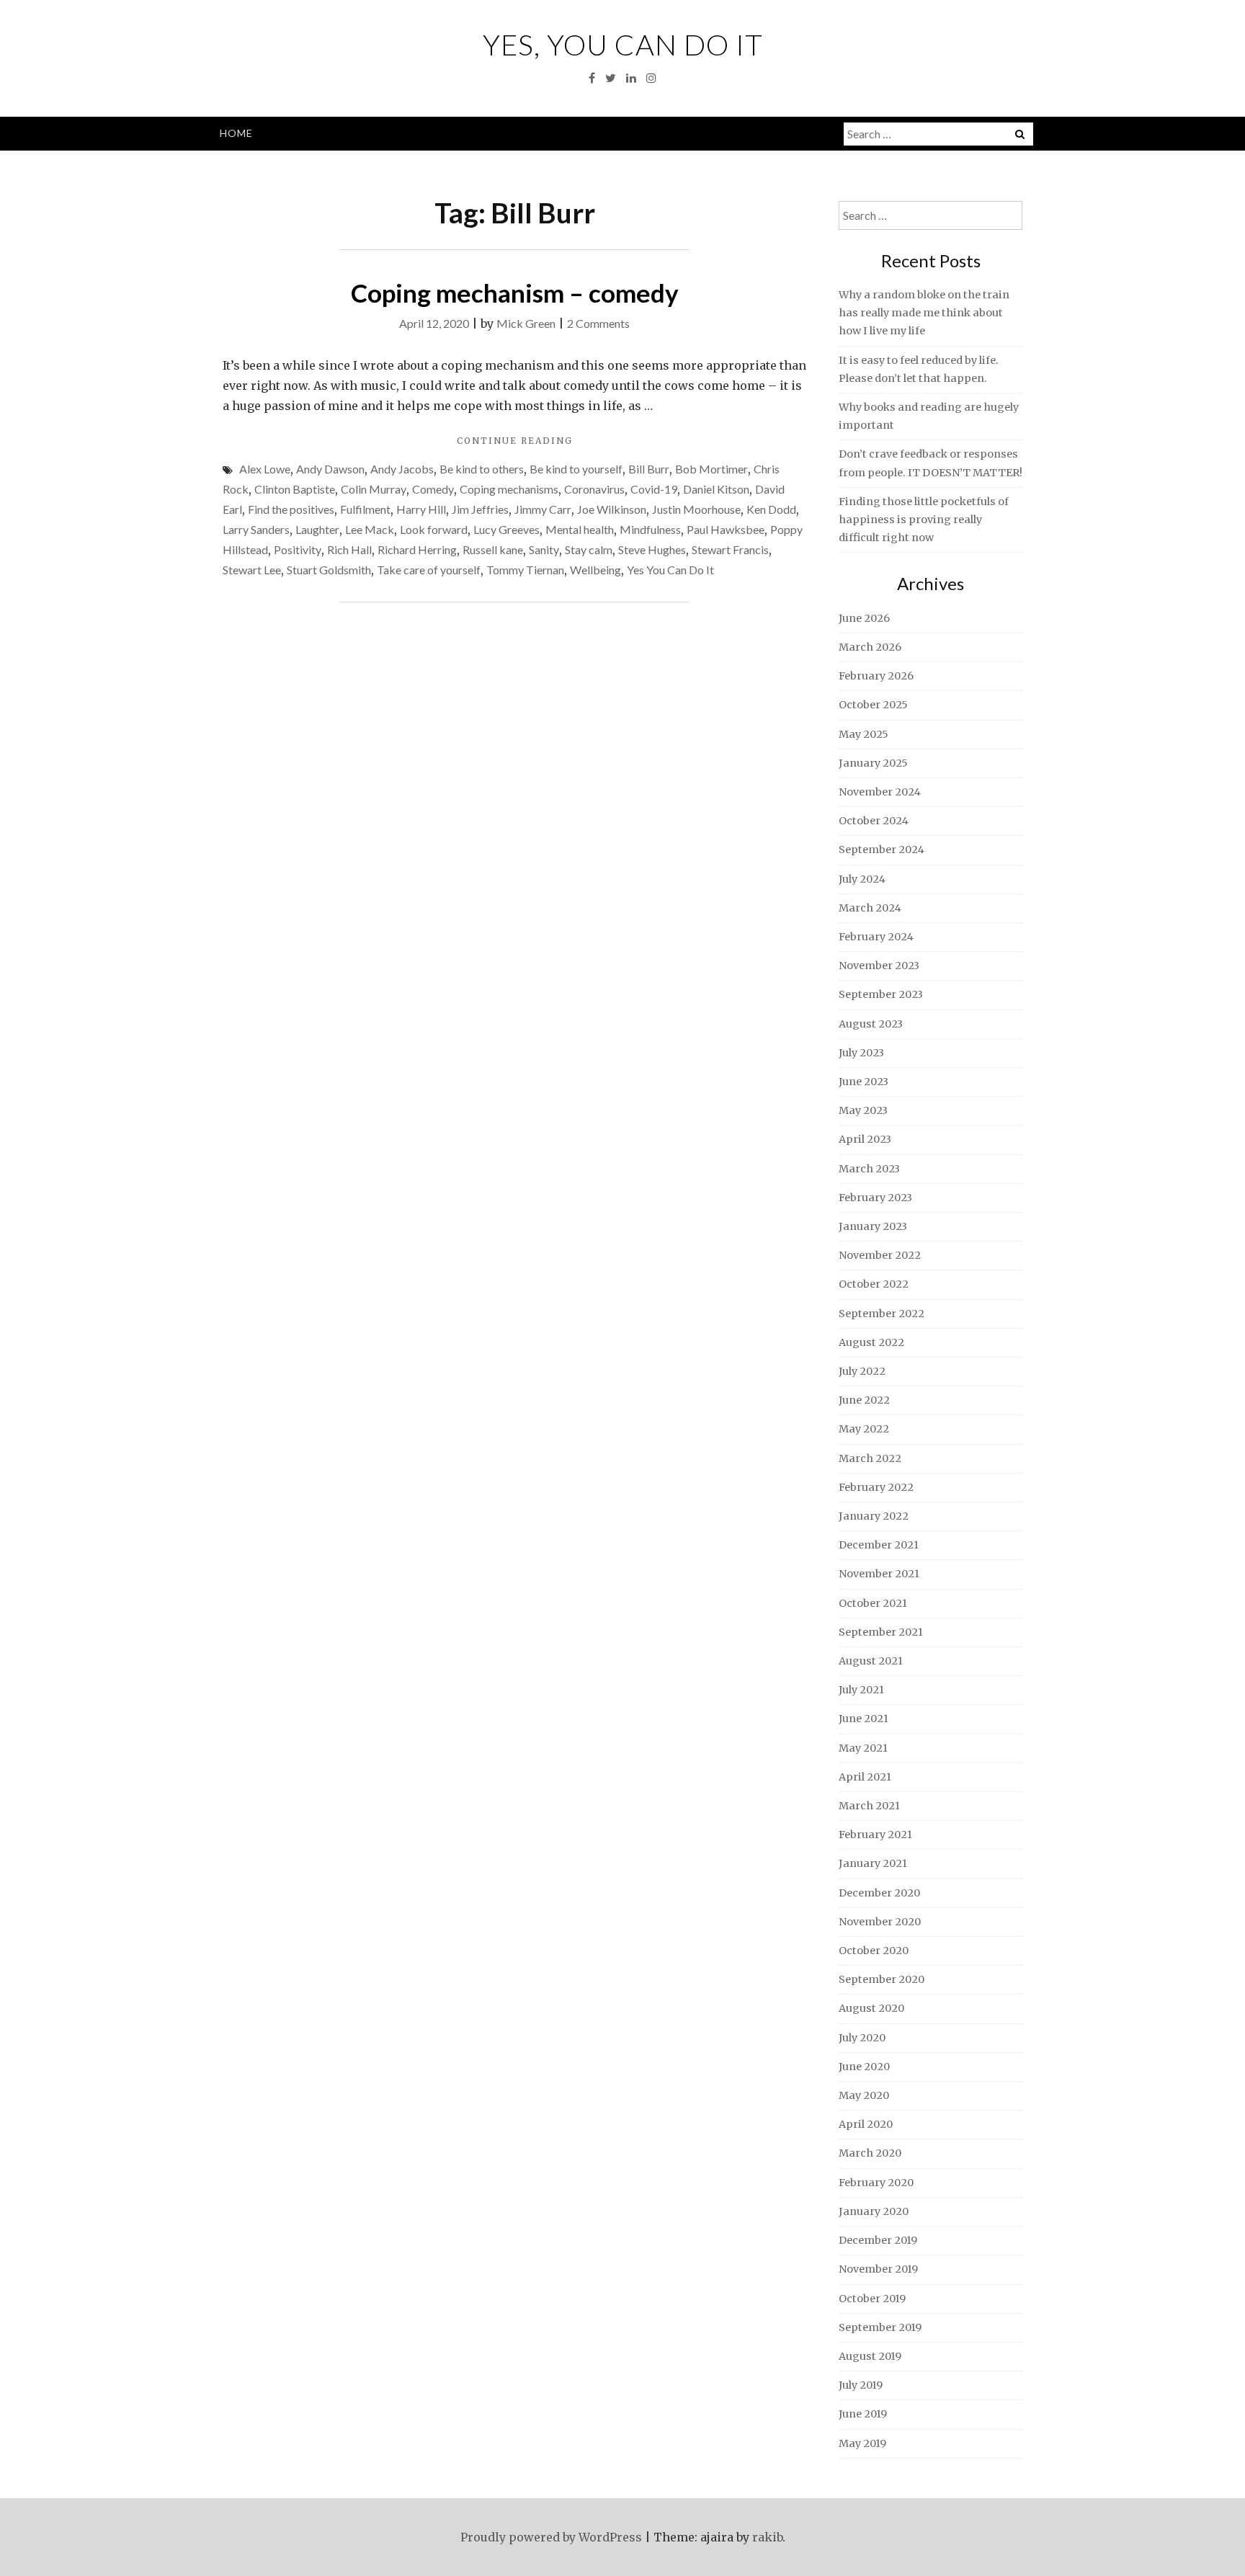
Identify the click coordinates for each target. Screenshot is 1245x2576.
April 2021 (865, 1777)
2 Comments (598, 323)
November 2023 (879, 966)
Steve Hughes (652, 549)
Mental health (580, 529)
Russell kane (493, 549)
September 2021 (881, 1632)
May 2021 (863, 1748)
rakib (767, 2537)
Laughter (317, 529)
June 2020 (864, 2067)
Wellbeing (595, 570)
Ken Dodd (771, 509)
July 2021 (861, 1690)
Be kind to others (482, 469)
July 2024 (862, 879)
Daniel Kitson (716, 489)
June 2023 (864, 1082)
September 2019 (880, 2327)
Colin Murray (374, 489)
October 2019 (872, 2299)
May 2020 (864, 2095)
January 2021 (873, 1863)
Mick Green (526, 323)
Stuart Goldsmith (329, 570)
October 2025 (873, 705)
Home (236, 133)
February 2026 (876, 676)
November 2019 (878, 2269)
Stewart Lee (252, 570)
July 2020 (862, 2038)
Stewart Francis (730, 549)
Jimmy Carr (543, 509)
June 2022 (864, 1400)
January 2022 (874, 1516)
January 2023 (873, 1226)
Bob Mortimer (711, 469)
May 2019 (862, 2443)
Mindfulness (650, 529)
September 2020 (882, 1979)
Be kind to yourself (576, 469)
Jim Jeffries (480, 509)
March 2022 (870, 1458)
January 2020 (874, 2211)
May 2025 (864, 734)
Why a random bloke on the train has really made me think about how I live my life (924, 313)
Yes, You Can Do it (623, 45)
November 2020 (880, 1922)
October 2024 (874, 821)
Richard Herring (417, 549)
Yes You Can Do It (670, 570)
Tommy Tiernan (525, 570)
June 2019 (863, 2414)
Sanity (544, 549)
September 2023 (881, 994)
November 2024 (880, 792)
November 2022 (880, 1255)
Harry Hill (421, 509)
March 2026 (870, 647)
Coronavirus (594, 489)
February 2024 (876, 937)
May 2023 (863, 1110)
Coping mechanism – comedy (515, 293)
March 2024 (870, 908)
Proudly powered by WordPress (551, 2537)
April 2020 (866, 2124)
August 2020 (871, 2008)
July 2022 (862, 1371)
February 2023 (875, 1198)
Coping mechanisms (509, 489)
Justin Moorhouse (696, 509)
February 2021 (875, 1835)
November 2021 (879, 1574)
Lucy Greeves (507, 529)
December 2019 (878, 2240)
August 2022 (871, 1342)
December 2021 (879, 1545)
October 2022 (874, 1284)
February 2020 (876, 2183)
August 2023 (871, 1024)
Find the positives (291, 509)
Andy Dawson (330, 469)
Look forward (434, 529)
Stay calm (589, 549)
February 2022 (876, 1487)
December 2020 (879, 1893)
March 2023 (869, 1169)
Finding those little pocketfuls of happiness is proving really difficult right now (924, 520)
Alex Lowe (265, 469)
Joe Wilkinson (612, 509)
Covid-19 (654, 489)
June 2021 (864, 1719)
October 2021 (873, 1603)
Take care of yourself (429, 570)
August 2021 (871, 1661)
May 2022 (864, 1429)
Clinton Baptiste (295, 489)
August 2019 (870, 2356)
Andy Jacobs (402, 469)
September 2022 (882, 1314)
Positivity (298, 549)
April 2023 (865, 1139)
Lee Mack (370, 529)
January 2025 (873, 763)
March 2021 (869, 1806)
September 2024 (882, 850)
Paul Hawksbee (726, 529)
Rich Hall (349, 549)
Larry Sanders (256, 529)
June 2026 (864, 618)
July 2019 (861, 2385)
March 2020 (870, 2153)
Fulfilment (365, 509)
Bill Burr (649, 469)
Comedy (433, 489)
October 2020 (874, 1951)
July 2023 (861, 1053)
